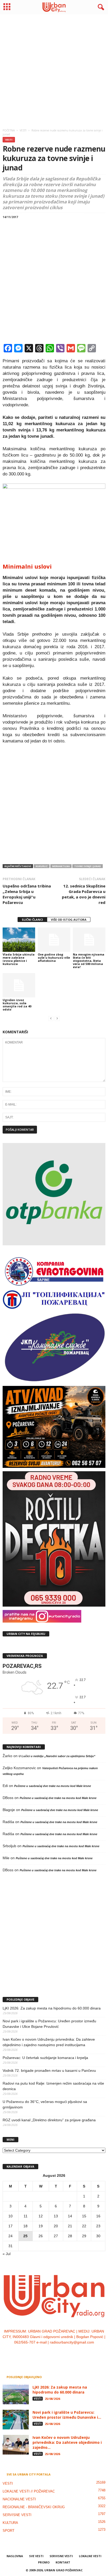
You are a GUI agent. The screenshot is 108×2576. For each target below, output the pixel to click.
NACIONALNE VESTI (19, 2499)
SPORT (9, 2531)
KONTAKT (63, 2562)
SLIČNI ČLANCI (32, 920)
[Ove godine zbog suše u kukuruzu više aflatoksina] (54, 940)
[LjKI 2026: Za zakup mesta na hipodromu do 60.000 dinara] (16, 2394)
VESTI (9, 140)
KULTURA (10, 2523)
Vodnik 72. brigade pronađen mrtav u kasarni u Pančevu (49, 2070)
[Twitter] (60, 2353)
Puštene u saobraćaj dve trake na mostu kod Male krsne (53, 1786)
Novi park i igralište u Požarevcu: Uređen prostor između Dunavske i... (67, 2415)
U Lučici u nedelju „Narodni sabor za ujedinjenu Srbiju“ (57, 1756)
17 (10, 2226)
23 (98, 2226)
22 (84, 2226)
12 (41, 2216)
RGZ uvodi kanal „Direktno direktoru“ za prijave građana (49, 2120)
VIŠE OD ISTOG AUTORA (69, 920)
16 (98, 2216)
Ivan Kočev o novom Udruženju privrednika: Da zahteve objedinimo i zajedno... (67, 2442)
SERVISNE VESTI (17, 2515)
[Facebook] (38, 2353)
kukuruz (42, 866)
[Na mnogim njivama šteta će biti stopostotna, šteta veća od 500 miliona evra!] (89, 940)
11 (26, 2216)
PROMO (44, 2562)
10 (10, 2216)
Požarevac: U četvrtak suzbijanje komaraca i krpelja (45, 2058)
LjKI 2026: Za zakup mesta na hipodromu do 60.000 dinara (52, 2008)
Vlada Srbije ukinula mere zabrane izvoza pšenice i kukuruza (19, 959)
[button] (100, 7)
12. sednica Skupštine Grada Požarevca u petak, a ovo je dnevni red (84, 894)
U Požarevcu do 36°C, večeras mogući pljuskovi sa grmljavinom (45, 2104)
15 (84, 2216)
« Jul (7, 2254)
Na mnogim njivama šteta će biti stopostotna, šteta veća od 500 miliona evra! (89, 961)
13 (56, 2216)
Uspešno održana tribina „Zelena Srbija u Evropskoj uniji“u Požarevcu (27, 894)
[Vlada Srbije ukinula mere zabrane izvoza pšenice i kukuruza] (19, 940)
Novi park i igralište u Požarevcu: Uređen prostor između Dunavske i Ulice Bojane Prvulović (49, 2024)
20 (56, 2226)
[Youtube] (70, 2353)
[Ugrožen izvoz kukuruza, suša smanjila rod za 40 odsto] (19, 985)
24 (10, 2236)
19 (41, 2226)
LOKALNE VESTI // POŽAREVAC (29, 2491)
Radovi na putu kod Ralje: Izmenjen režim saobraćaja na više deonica (53, 2086)
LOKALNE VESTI (90, 2556)
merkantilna (61, 866)
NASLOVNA (15, 2556)
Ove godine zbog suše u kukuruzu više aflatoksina (54, 957)
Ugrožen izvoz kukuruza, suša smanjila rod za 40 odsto (17, 1005)
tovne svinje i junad (88, 866)
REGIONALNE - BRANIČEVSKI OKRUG (34, 2507)
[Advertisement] (54, 70)
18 (25, 2226)
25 (25, 2236)
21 (70, 2226)
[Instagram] (49, 2353)
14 (70, 2216)
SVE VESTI (36, 2556)
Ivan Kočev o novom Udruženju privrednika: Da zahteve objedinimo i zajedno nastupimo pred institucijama (49, 2042)
